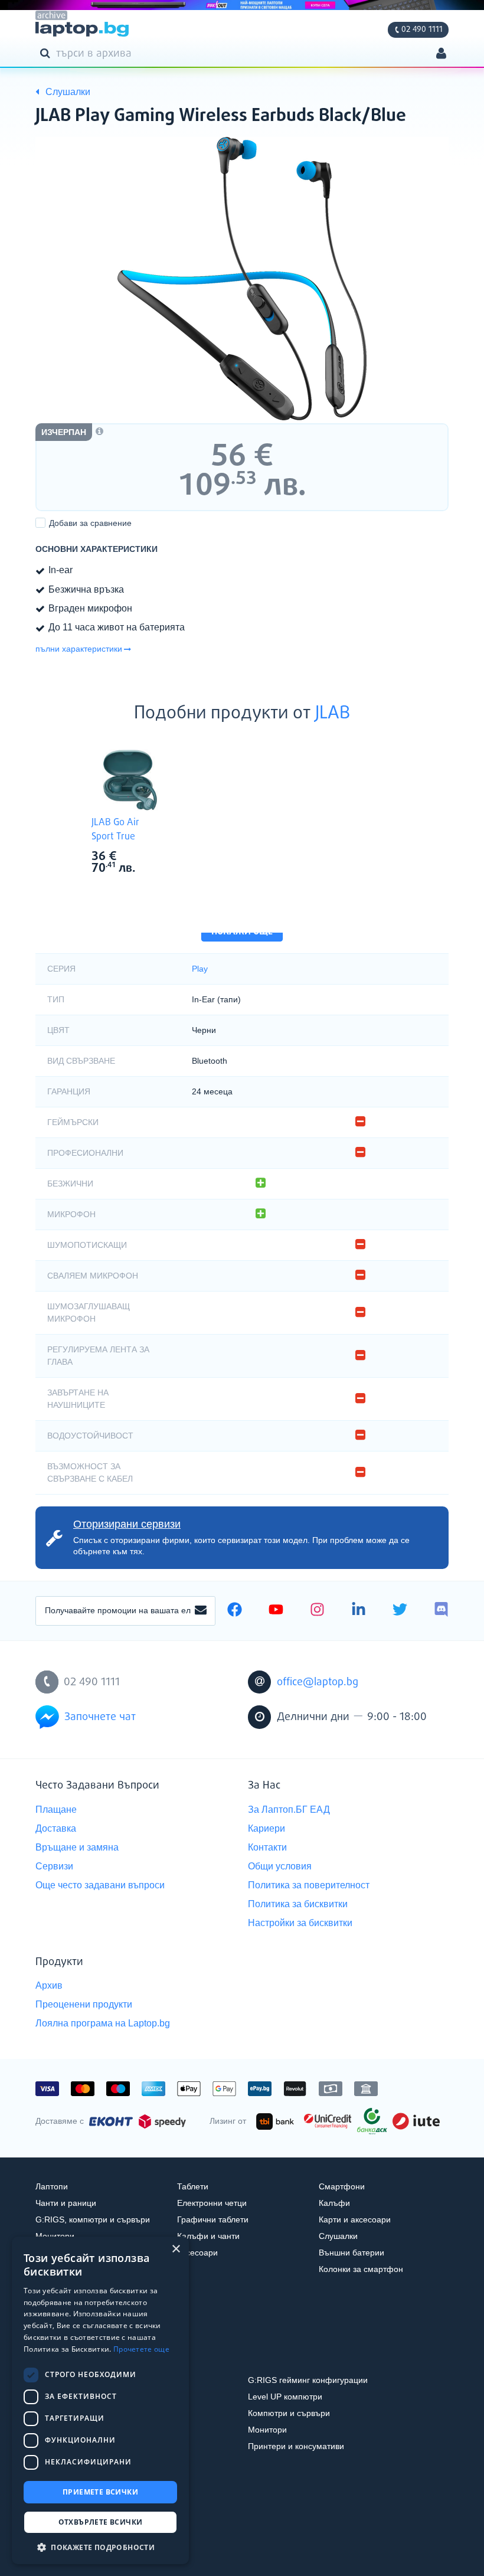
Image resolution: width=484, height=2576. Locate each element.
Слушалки (338, 2236)
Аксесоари (197, 2253)
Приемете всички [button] (100, 2492)
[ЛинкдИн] (359, 1611)
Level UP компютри (285, 2397)
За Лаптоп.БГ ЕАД (289, 1810)
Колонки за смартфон (361, 2269)
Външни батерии (351, 2253)
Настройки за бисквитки (300, 1923)
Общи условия (280, 1866)
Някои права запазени (76, 2545)
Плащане (56, 1810)
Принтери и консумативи (296, 2446)
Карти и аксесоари (355, 2219)
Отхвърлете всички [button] (101, 2522)
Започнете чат (100, 1717)
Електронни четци (212, 2203)
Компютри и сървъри (289, 2413)
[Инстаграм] (317, 1611)
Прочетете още (141, 2349)
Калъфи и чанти (208, 2236)
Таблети (193, 2186)
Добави (90, 523)
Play (200, 969)
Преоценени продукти (84, 2004)
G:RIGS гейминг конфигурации (308, 2380)
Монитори (55, 2236)
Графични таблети (213, 2219)
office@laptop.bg (318, 1682)
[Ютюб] (276, 1611)
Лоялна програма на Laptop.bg (103, 2023)
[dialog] (100, 2400)
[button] (100, 2547)
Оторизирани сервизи (127, 1524)
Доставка (56, 1828)
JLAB (333, 714)
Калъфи (334, 2203)
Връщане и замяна (77, 1847)
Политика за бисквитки (298, 1904)
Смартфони (342, 2186)
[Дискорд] (441, 1611)
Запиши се (201, 1611)
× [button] (176, 2249)
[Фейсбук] (235, 1611)
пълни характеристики (79, 649)
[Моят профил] (441, 55)
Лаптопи (52, 2186)
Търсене (47, 53)
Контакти (267, 1847)
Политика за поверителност (309, 1885)
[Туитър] (400, 1611)
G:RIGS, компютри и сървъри (93, 2219)
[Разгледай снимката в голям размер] (242, 279)
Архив (49, 1985)
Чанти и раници (66, 2203)
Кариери (266, 1828)
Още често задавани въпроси (100, 1885)
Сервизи (54, 1866)
